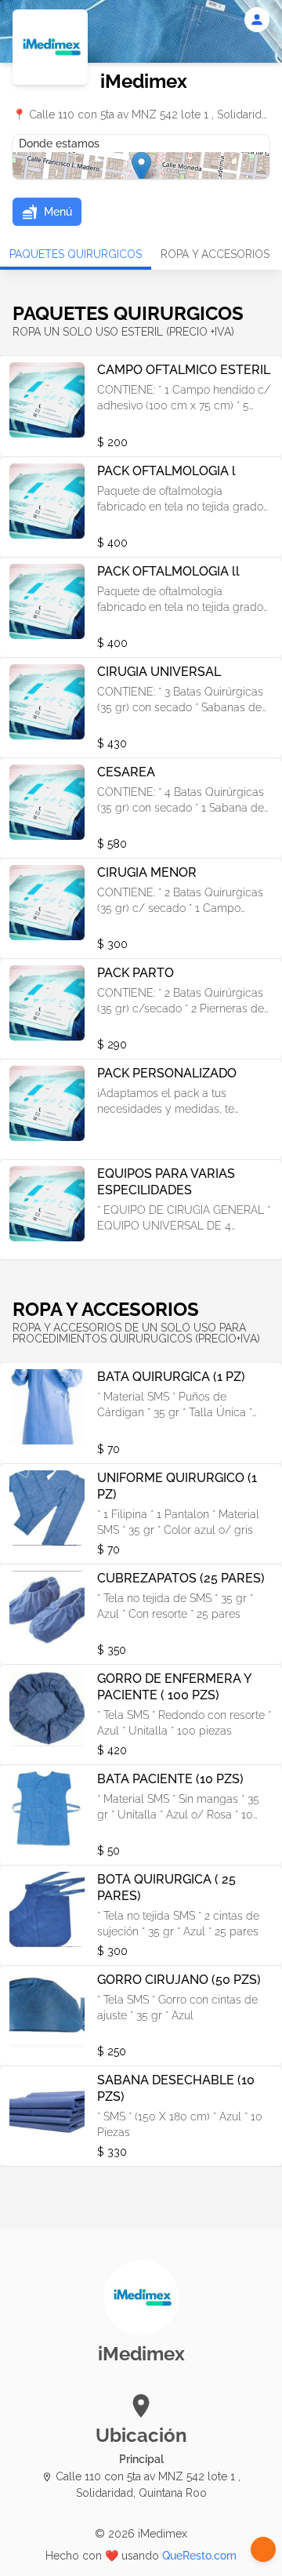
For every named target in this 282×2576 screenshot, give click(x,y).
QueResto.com (199, 2556)
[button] (47, 212)
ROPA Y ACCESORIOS (215, 254)
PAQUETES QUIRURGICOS (76, 254)
